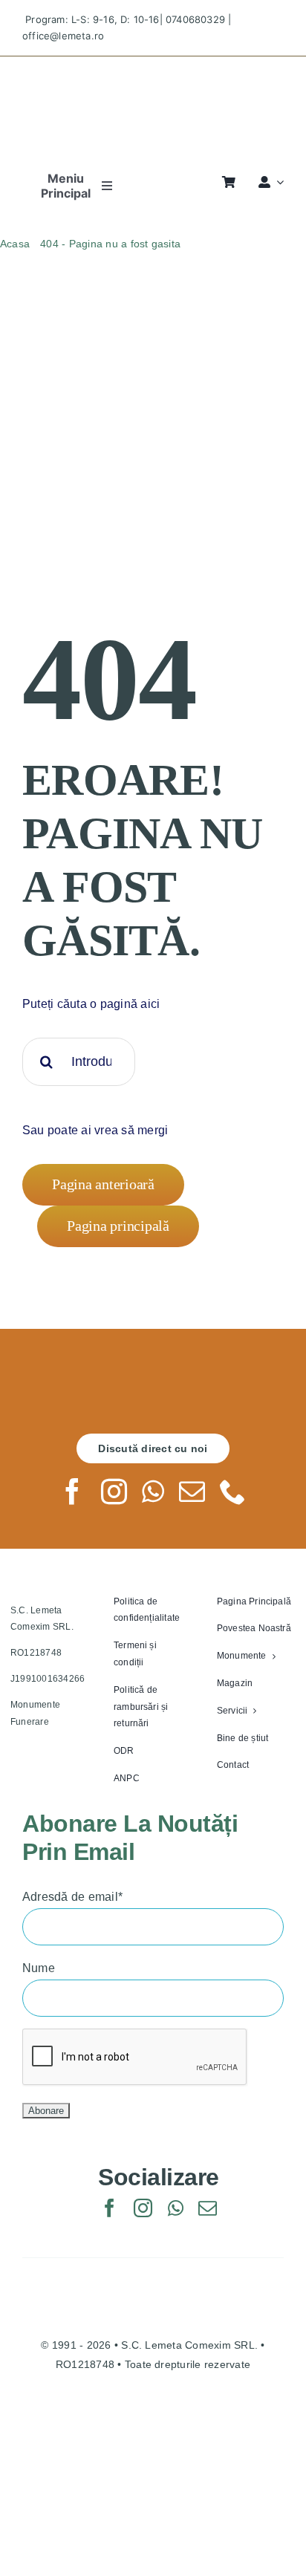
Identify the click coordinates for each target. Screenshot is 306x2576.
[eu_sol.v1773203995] (153, 2418)
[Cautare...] (79, 1061)
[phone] (233, 1491)
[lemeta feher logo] (153, 1379)
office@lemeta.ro (63, 36)
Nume (39, 1968)
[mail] (192, 1491)
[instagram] (114, 1491)
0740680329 (195, 19)
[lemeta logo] (153, 69)
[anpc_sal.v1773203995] (153, 2481)
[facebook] (72, 1491)
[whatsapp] (153, 1491)
